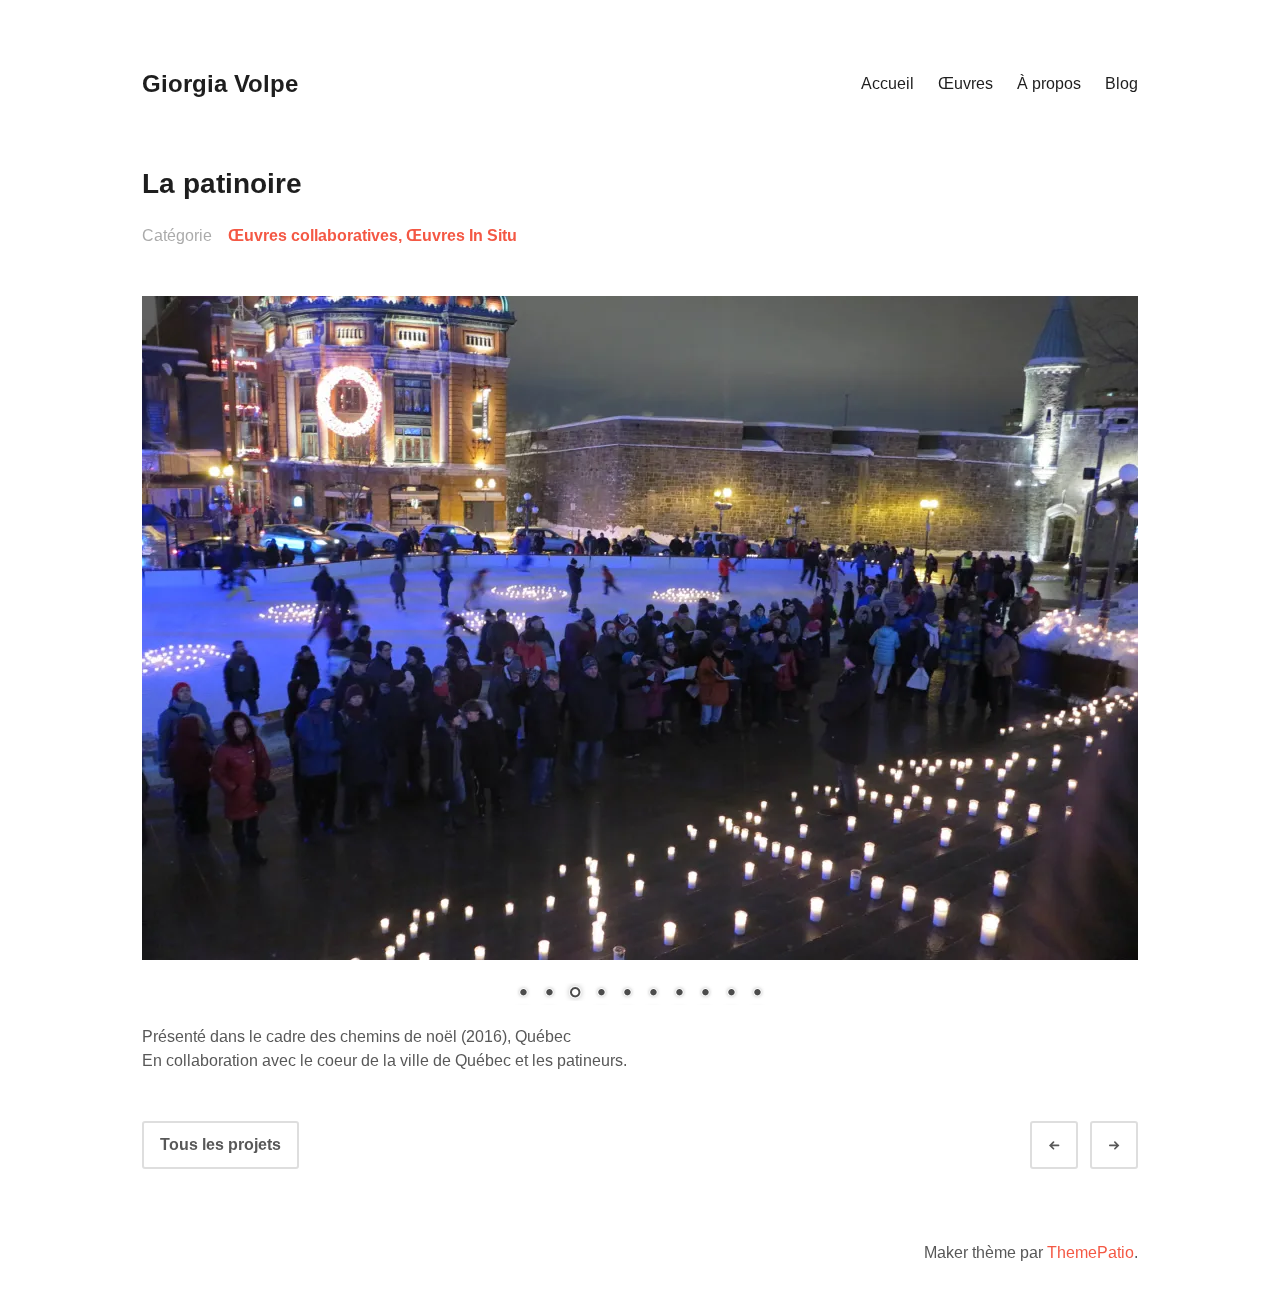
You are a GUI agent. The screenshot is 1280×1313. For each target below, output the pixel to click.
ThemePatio (1090, 1252)
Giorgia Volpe (220, 83)
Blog (1121, 83)
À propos (1049, 83)
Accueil (887, 83)
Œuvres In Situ (461, 235)
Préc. (1072, 1145)
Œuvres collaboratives (313, 235)
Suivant (1132, 1145)
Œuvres (965, 83)
